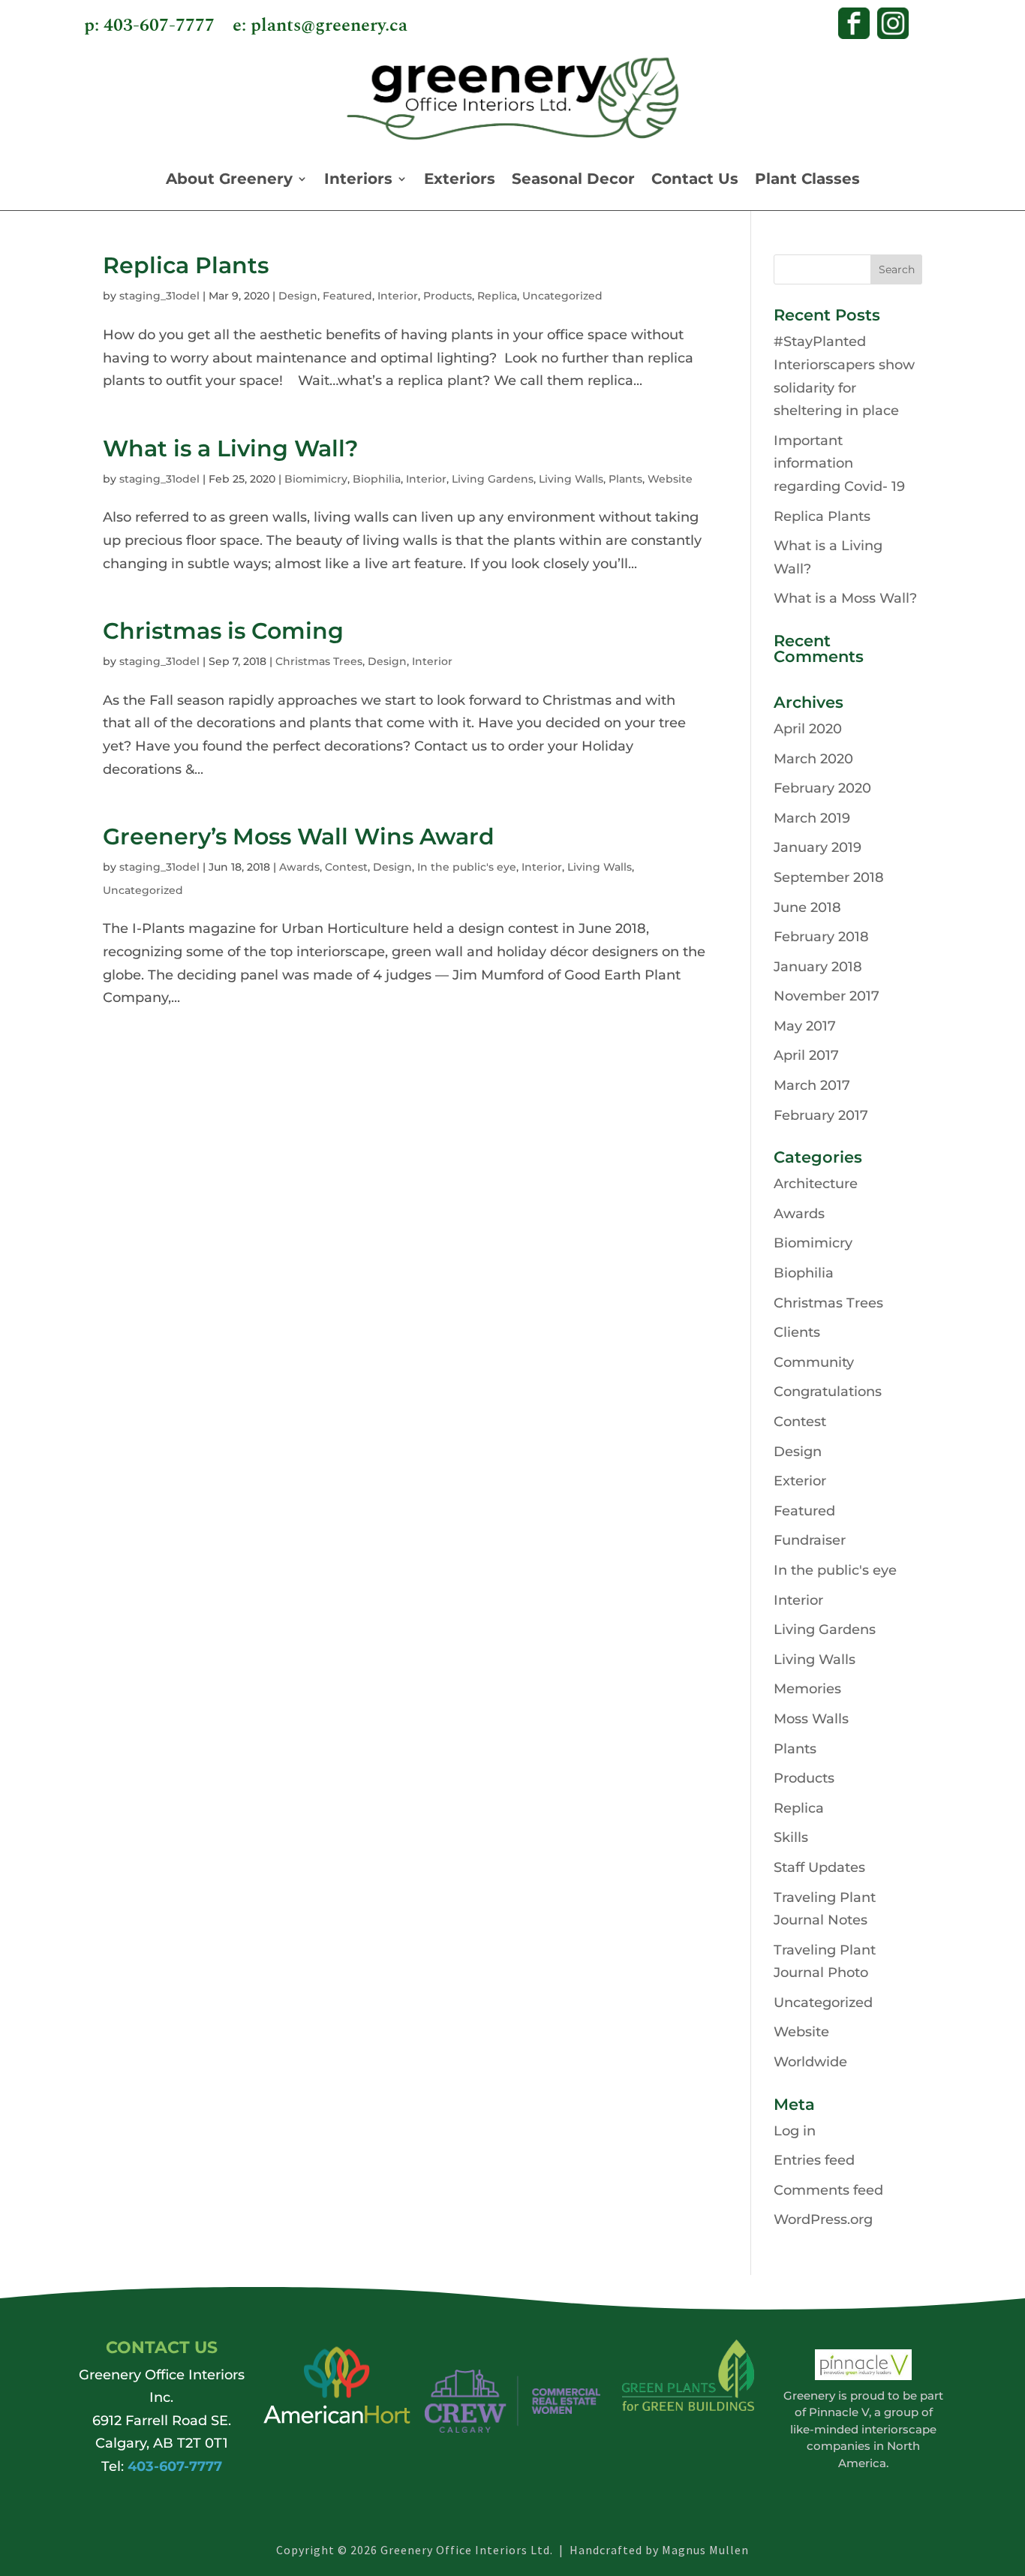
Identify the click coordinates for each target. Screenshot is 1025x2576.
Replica (497, 296)
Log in (795, 2131)
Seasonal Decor (573, 179)
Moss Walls (811, 1719)
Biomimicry (316, 479)
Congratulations (828, 1392)
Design (298, 296)
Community (814, 1362)
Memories (807, 1689)
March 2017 (812, 1085)
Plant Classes (807, 179)
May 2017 (805, 1026)
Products (448, 296)
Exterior (800, 1481)
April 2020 (808, 729)
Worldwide (810, 2062)
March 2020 (813, 759)
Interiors (358, 179)
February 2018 (821, 937)
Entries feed (814, 2160)
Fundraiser (810, 1540)
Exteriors (460, 179)
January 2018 (818, 967)
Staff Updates (819, 1867)
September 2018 (829, 877)
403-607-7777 (159, 26)
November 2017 (827, 996)
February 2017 (821, 1115)
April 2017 (806, 1055)
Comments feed (828, 2190)
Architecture (816, 1184)
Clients (797, 1332)
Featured (347, 296)
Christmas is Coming (223, 631)
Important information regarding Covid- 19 (839, 463)
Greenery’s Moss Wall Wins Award (299, 837)
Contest (346, 867)
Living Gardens (493, 479)
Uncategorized (562, 296)
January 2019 (818, 847)
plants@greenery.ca (329, 26)
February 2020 (822, 788)
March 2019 (812, 818)
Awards (299, 867)
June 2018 (807, 907)
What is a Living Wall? (230, 448)
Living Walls (571, 479)
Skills (791, 1837)
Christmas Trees (319, 661)
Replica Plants (186, 265)
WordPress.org (823, 2219)
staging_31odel (159, 296)
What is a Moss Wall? (845, 598)
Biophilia (377, 479)
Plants (625, 479)
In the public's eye (467, 867)
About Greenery (229, 179)
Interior (398, 296)
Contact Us (695, 179)
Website (670, 479)
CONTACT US (162, 2347)
